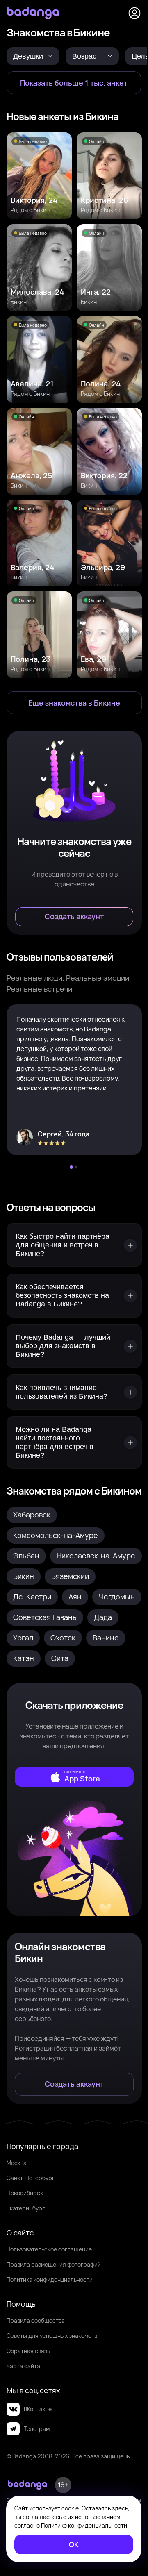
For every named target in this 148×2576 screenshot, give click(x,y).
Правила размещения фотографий (54, 2264)
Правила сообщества (36, 2320)
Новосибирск (25, 2193)
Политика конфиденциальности (50, 2280)
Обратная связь (28, 2351)
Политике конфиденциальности (84, 2525)
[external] (74, 1777)
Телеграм (37, 2429)
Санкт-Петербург (31, 2178)
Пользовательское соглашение (49, 2249)
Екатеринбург (26, 2208)
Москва (17, 2163)
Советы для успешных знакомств (52, 2336)
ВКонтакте (38, 2409)
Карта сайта (23, 2366)
